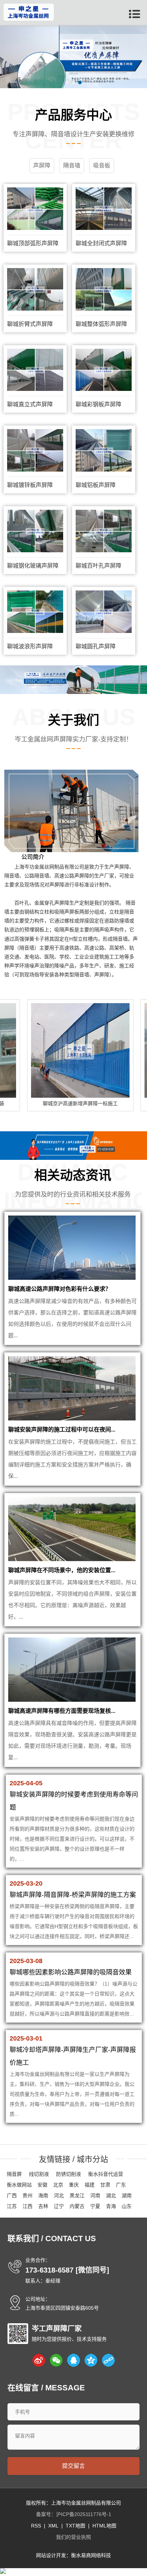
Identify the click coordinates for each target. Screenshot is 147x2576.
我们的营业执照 (73, 2537)
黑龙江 (77, 2195)
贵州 (27, 2195)
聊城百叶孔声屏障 (98, 566)
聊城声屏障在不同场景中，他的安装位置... (62, 1570)
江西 (27, 2206)
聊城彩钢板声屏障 (98, 404)
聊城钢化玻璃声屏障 (33, 566)
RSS (36, 2526)
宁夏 (95, 2206)
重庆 (74, 2185)
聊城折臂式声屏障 (30, 324)
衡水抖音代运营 (106, 2174)
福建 (90, 2185)
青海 (111, 2206)
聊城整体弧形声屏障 (101, 324)
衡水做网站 (19, 2185)
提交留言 (73, 2466)
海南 (43, 2195)
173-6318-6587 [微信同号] (67, 2270)
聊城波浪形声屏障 (30, 646)
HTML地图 (104, 2526)
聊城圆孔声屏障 (96, 646)
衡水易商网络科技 (91, 2555)
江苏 (12, 2206)
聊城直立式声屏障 (30, 404)
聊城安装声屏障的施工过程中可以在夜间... (62, 1430)
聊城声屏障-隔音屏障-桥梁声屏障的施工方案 (73, 1895)
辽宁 (59, 2206)
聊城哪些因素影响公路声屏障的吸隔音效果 (71, 1972)
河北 (59, 2195)
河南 (95, 2195)
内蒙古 (77, 2206)
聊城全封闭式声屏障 (101, 243)
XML (53, 2526)
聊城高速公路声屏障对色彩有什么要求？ (60, 1289)
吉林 (43, 2206)
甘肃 (105, 2185)
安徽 (42, 2185)
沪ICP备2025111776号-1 (84, 2514)
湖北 (111, 2195)
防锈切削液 (69, 2174)
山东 (127, 2206)
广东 (121, 2185)
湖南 (127, 2195)
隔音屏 (14, 2174)
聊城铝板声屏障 (96, 485)
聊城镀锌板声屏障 (30, 485)
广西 (12, 2195)
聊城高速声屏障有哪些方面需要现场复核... (62, 1711)
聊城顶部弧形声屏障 (33, 243)
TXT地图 (75, 2526)
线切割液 (39, 2174)
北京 (58, 2185)
